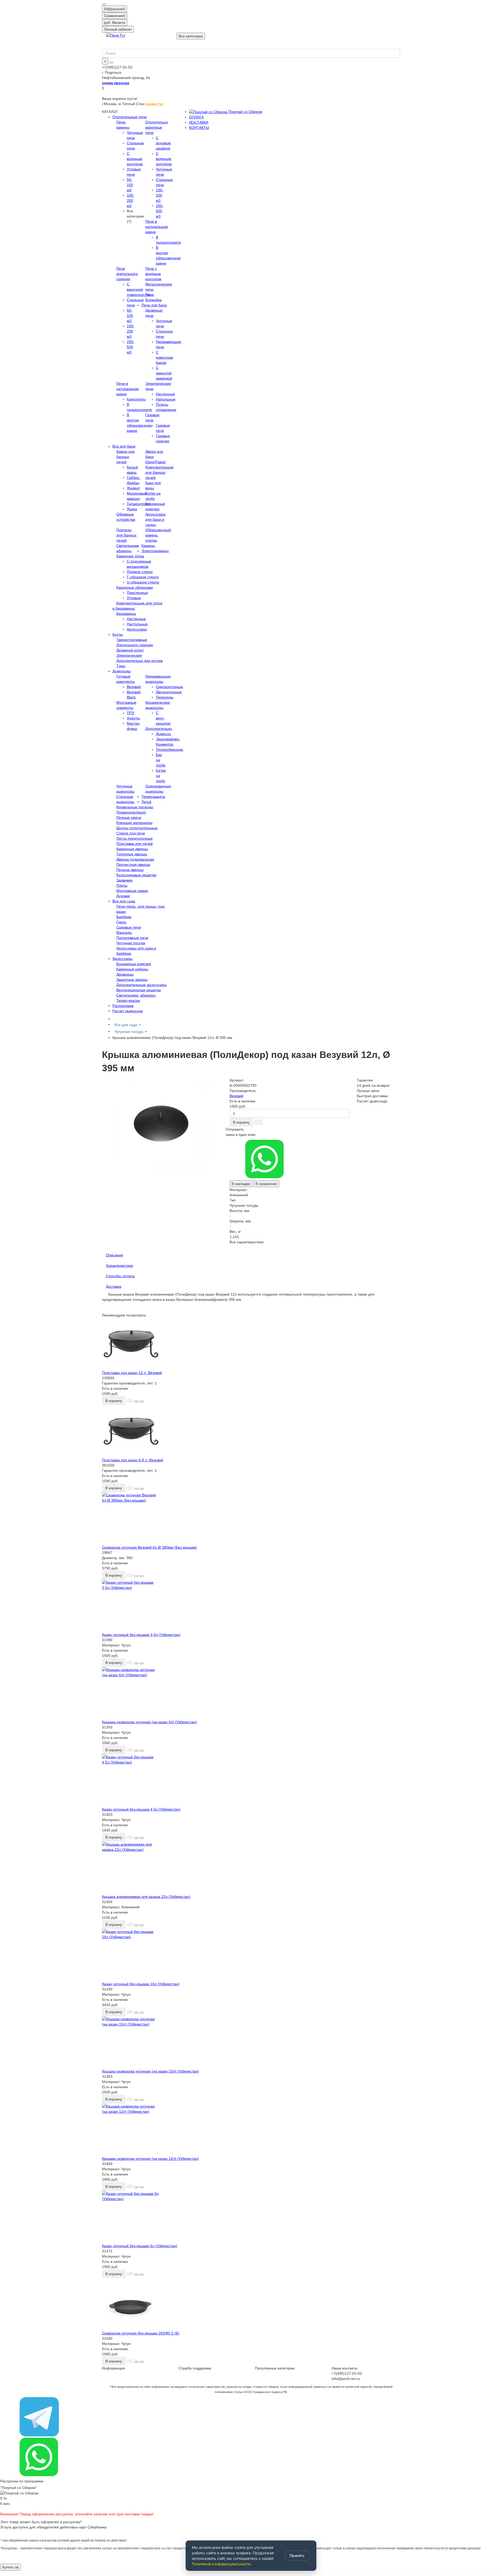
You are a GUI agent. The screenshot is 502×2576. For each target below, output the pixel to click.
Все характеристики (247, 1242)
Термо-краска (128, 1000)
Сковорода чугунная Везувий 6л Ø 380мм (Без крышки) (149, 1547)
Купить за (10, 2567)
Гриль (121, 922)
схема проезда (116, 83)
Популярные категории (275, 2368)
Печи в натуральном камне (157, 227)
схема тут (155, 104)
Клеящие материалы (134, 823)
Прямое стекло (140, 572)
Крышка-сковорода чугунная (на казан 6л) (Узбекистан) (149, 1722)
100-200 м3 (131, 201)
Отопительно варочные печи (157, 127)
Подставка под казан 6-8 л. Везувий (133, 1460)
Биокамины (126, 614)
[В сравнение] (142, 1401)
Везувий (134, 687)
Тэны (121, 666)
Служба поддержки (195, 2368)
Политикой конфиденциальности (221, 2564)
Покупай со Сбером (245, 112)
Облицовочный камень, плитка (158, 535)
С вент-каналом (163, 718)
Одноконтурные (169, 687)
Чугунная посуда (131, 943)
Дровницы (125, 974)
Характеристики (119, 1266)
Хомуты (133, 718)
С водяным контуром (135, 159)
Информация (113, 2368)
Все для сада (124, 901)
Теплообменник (169, 749)
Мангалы (124, 932)
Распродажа (123, 1006)
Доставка (114, 1286)
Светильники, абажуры (136, 995)
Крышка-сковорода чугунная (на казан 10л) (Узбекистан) (150, 2071)
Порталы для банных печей (126, 535)
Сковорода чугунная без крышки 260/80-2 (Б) (141, 2333)
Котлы (118, 634)
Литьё (146, 802)
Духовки (123, 896)
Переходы (165, 697)
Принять (297, 2555)
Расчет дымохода (128, 1011)
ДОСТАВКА (199, 122)
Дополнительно (159, 729)
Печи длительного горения (127, 274)
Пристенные (137, 593)
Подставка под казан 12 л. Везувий (132, 1373)
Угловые (134, 598)
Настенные (165, 394)
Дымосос (164, 734)
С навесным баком (164, 357)
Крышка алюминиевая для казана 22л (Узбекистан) (146, 1897)
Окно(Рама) (156, 462)
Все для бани (124, 446)
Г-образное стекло (143, 577)
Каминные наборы (132, 969)
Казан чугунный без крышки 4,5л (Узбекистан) (141, 1809)
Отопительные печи (130, 117)
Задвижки (124, 880)
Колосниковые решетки (136, 875)
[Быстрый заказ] (259, 1122)
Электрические (129, 655)
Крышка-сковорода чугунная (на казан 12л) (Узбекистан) (150, 2159)
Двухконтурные (169, 692)
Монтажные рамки (132, 891)
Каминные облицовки (135, 587)
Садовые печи (129, 927)
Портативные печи (132, 938)
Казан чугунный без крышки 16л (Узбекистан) (141, 1984)
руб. (115, 22)
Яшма (132, 509)
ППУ (131, 713)
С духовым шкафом (163, 143)
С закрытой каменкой (164, 373)
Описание (115, 1255)
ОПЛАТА (196, 117)
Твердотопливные (132, 640)
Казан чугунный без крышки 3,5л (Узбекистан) (141, 1635)
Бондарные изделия (134, 964)
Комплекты (136, 399)
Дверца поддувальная (135, 859)
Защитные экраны (132, 980)
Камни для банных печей (125, 457)
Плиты (122, 885)
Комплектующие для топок (139, 603)
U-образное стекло (143, 582)
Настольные (137, 624)
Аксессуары (137, 629)
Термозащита (153, 797)
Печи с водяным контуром (153, 274)
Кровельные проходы (135, 807)
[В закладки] (136, 1401)
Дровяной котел (130, 650)
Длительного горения (135, 645)
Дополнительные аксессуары (141, 985)
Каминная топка (130, 556)
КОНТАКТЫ (199, 128)
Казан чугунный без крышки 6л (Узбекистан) (140, 2246)
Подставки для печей (135, 844)
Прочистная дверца (133, 865)
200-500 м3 (160, 211)
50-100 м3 (130, 185)
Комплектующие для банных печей (159, 472)
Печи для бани (154, 305)
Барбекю (124, 917)
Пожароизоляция (131, 812)
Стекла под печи (131, 833)
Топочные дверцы (132, 854)
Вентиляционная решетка (139, 990)
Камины (148, 546)
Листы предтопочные (135, 838)
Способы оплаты (120, 1276)
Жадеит (133, 488)
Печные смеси (129, 817)
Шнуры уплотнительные (137, 828)
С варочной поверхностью (139, 289)
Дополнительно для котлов (139, 661)
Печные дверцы (130, 870)
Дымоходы (122, 671)
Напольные (166, 399)
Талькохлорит (139, 504)
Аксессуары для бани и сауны (155, 519)
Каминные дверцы (132, 849)
